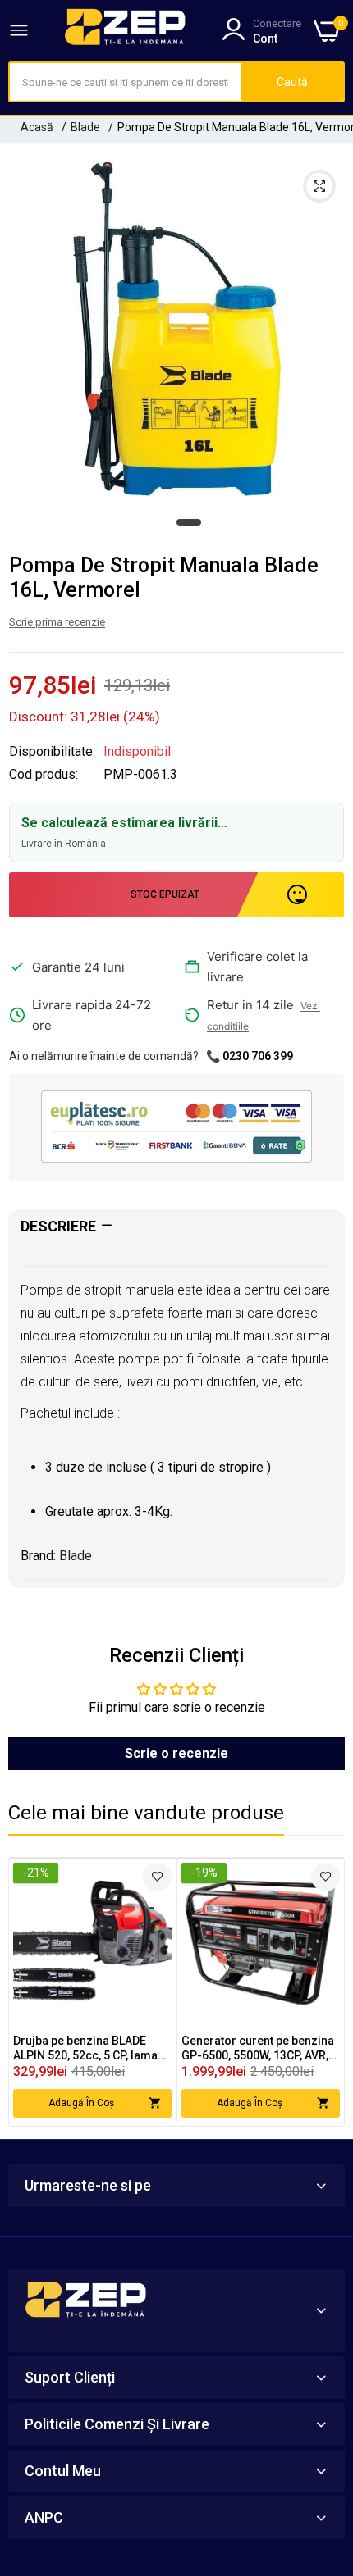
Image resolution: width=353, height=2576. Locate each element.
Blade (85, 127)
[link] (157, 1877)
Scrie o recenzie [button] (176, 1753)
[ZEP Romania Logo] (126, 30)
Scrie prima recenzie (57, 622)
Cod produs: (44, 775)
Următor (323, 1991)
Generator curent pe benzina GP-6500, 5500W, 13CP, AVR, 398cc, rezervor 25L (258, 2048)
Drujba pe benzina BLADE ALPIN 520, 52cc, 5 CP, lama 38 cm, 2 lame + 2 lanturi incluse (85, 2048)
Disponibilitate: (52, 752)
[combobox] (125, 82)
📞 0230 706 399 (250, 1056)
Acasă (37, 127)
